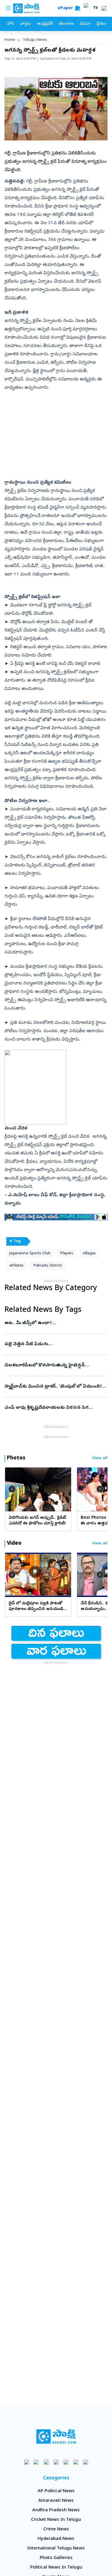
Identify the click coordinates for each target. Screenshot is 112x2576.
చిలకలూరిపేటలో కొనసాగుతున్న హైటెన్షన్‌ (55, 1366)
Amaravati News (56, 2501)
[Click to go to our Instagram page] (56, 2462)
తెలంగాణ (66, 24)
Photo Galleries (56, 2558)
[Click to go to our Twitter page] (46, 2462)
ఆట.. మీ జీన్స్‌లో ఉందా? (50, 1323)
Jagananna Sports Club (30, 1254)
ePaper (66, 8)
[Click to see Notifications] (104, 8)
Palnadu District (48, 1266)
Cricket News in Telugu (56, 2520)
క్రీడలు (101, 24)
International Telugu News (56, 2549)
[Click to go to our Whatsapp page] (36, 2462)
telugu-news (35, 40)
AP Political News (56, 2491)
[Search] (78, 8)
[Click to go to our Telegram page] (76, 2462)
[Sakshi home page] (56, 2436)
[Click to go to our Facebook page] (26, 2462)
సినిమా (85, 24)
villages (89, 1254)
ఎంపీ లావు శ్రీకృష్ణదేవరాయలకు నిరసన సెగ (54, 1408)
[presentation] (12, 1489)
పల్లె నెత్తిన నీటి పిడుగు (55, 1344)
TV (96, 8)
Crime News (56, 2529)
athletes (16, 1266)
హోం (11, 24)
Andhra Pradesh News (56, 2510)
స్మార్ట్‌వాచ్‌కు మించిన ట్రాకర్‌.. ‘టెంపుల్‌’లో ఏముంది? (54, 1387)
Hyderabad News (56, 2539)
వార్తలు (26, 24)
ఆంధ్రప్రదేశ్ (45, 24)
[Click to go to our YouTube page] (66, 2462)
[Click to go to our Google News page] (86, 2462)
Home (10, 40)
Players (67, 1254)
